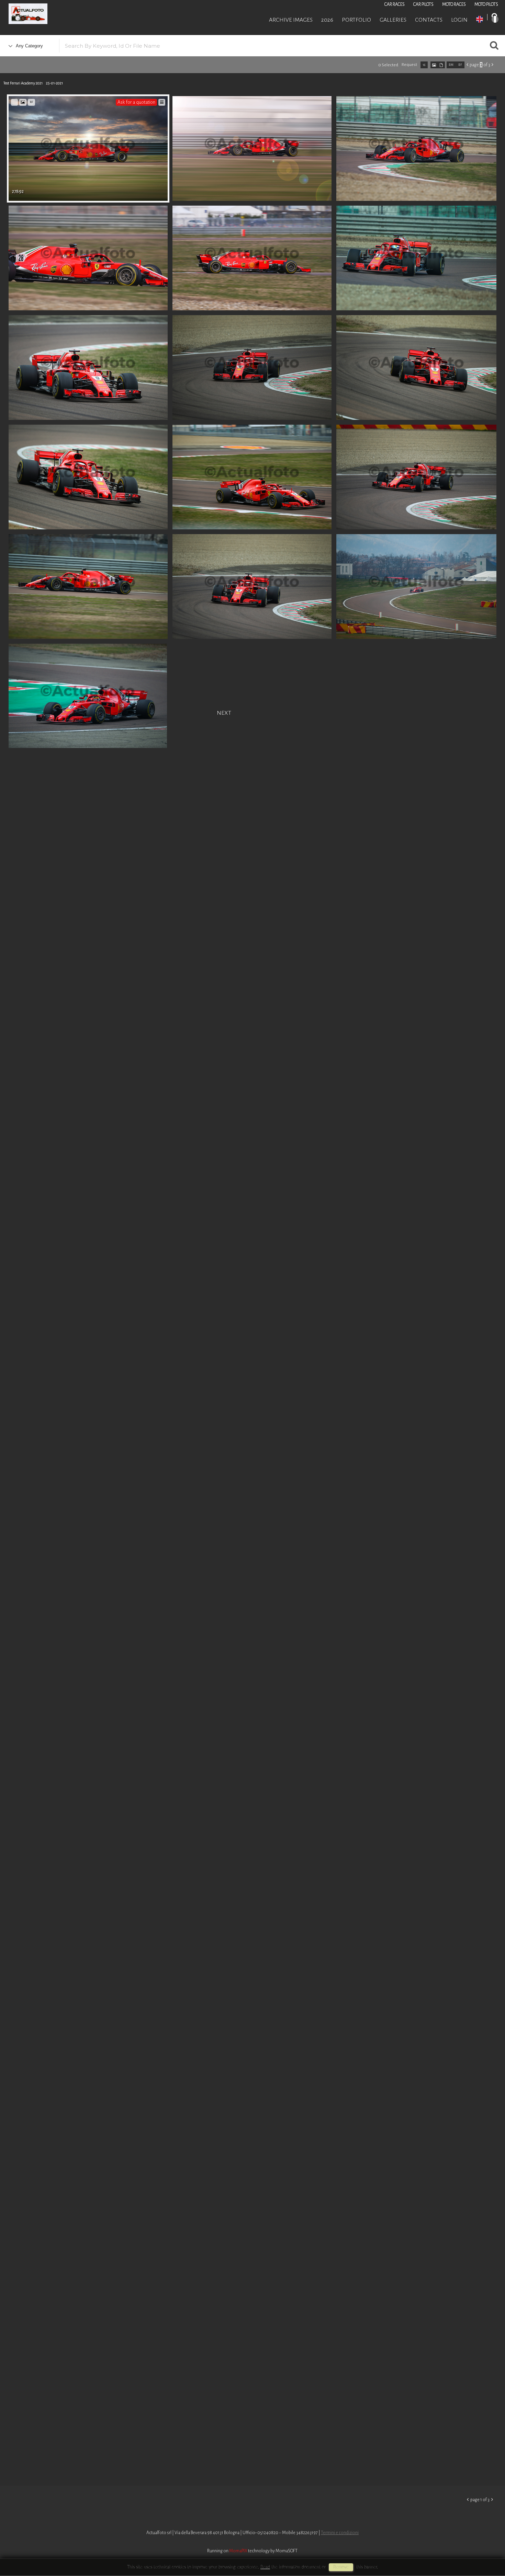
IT (495, 19)
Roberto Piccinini (82, 15)
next (224, 712)
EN (480, 19)
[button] (487, 2548)
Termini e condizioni (340, 2533)
